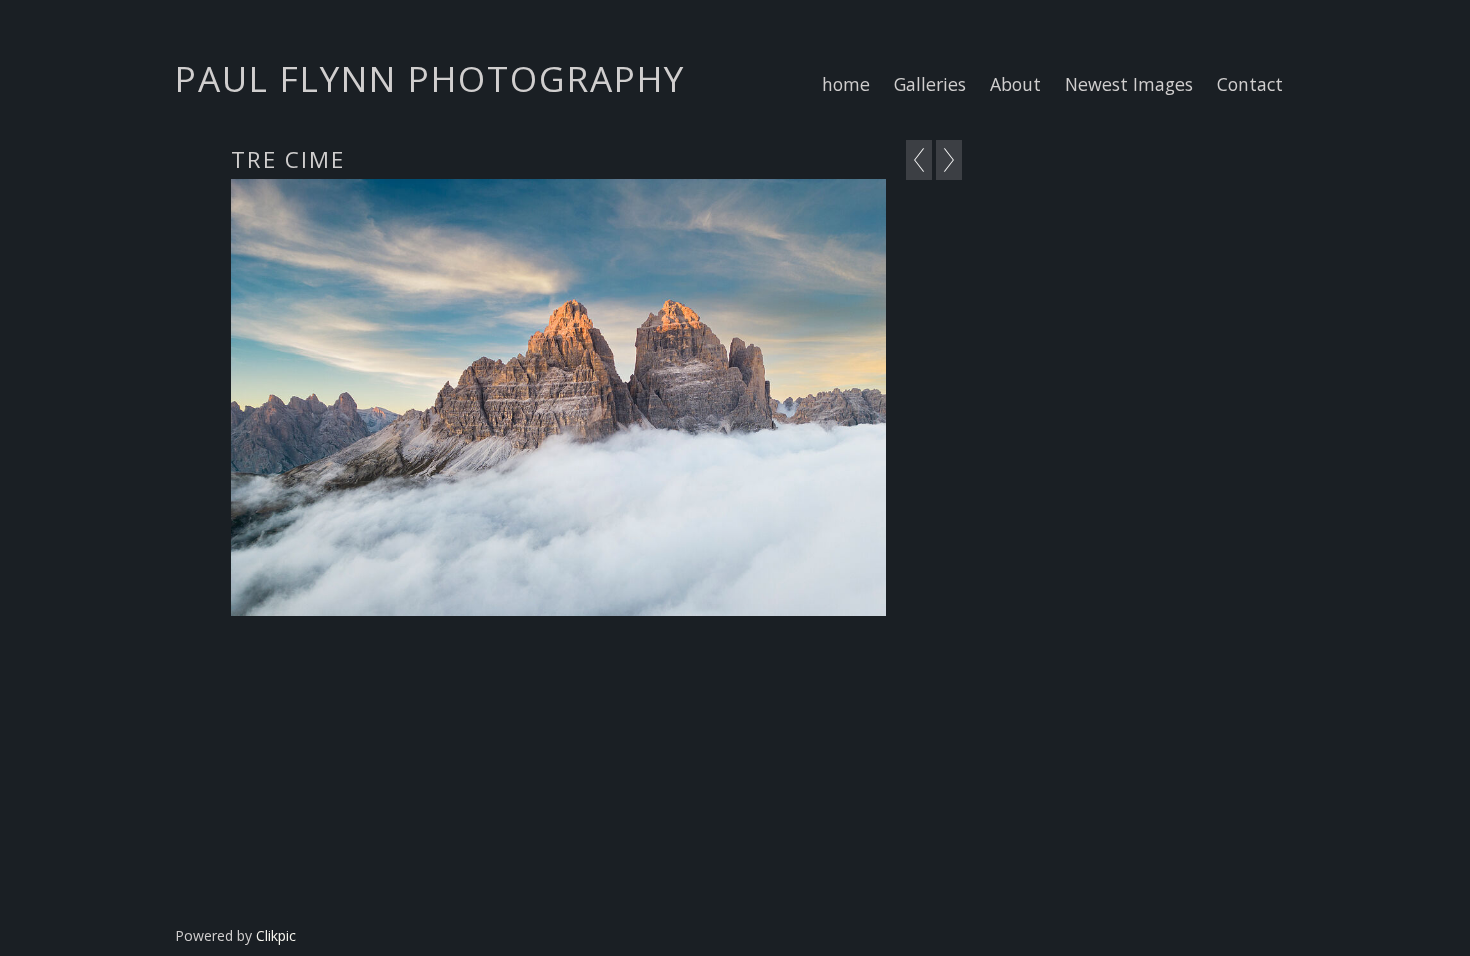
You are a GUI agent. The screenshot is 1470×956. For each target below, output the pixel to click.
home (846, 84)
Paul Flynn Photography (430, 78)
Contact (1250, 84)
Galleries (930, 84)
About (1015, 84)
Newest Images (1129, 84)
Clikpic (276, 935)
